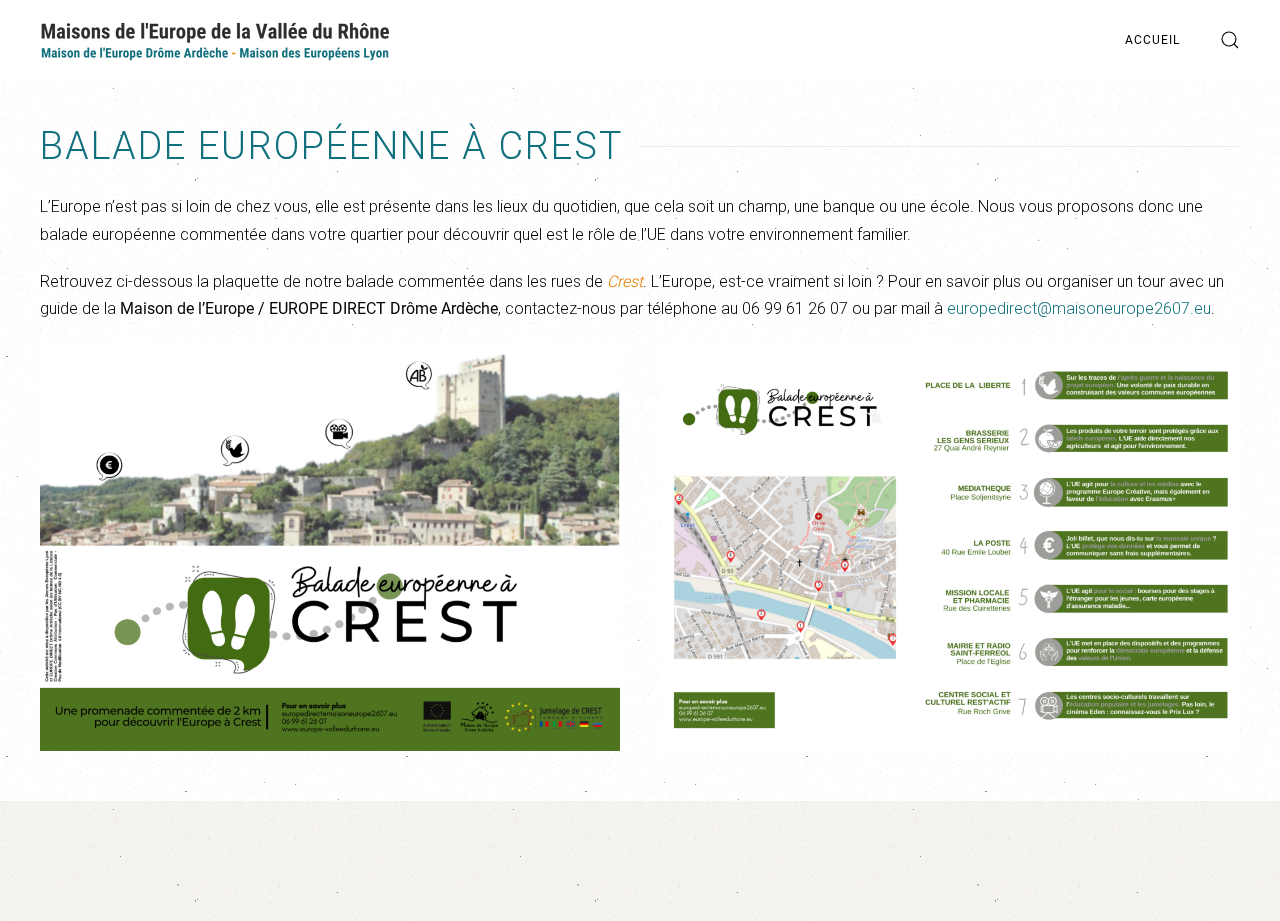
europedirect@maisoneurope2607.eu (1079, 308)
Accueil (1152, 40)
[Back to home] (215, 40)
